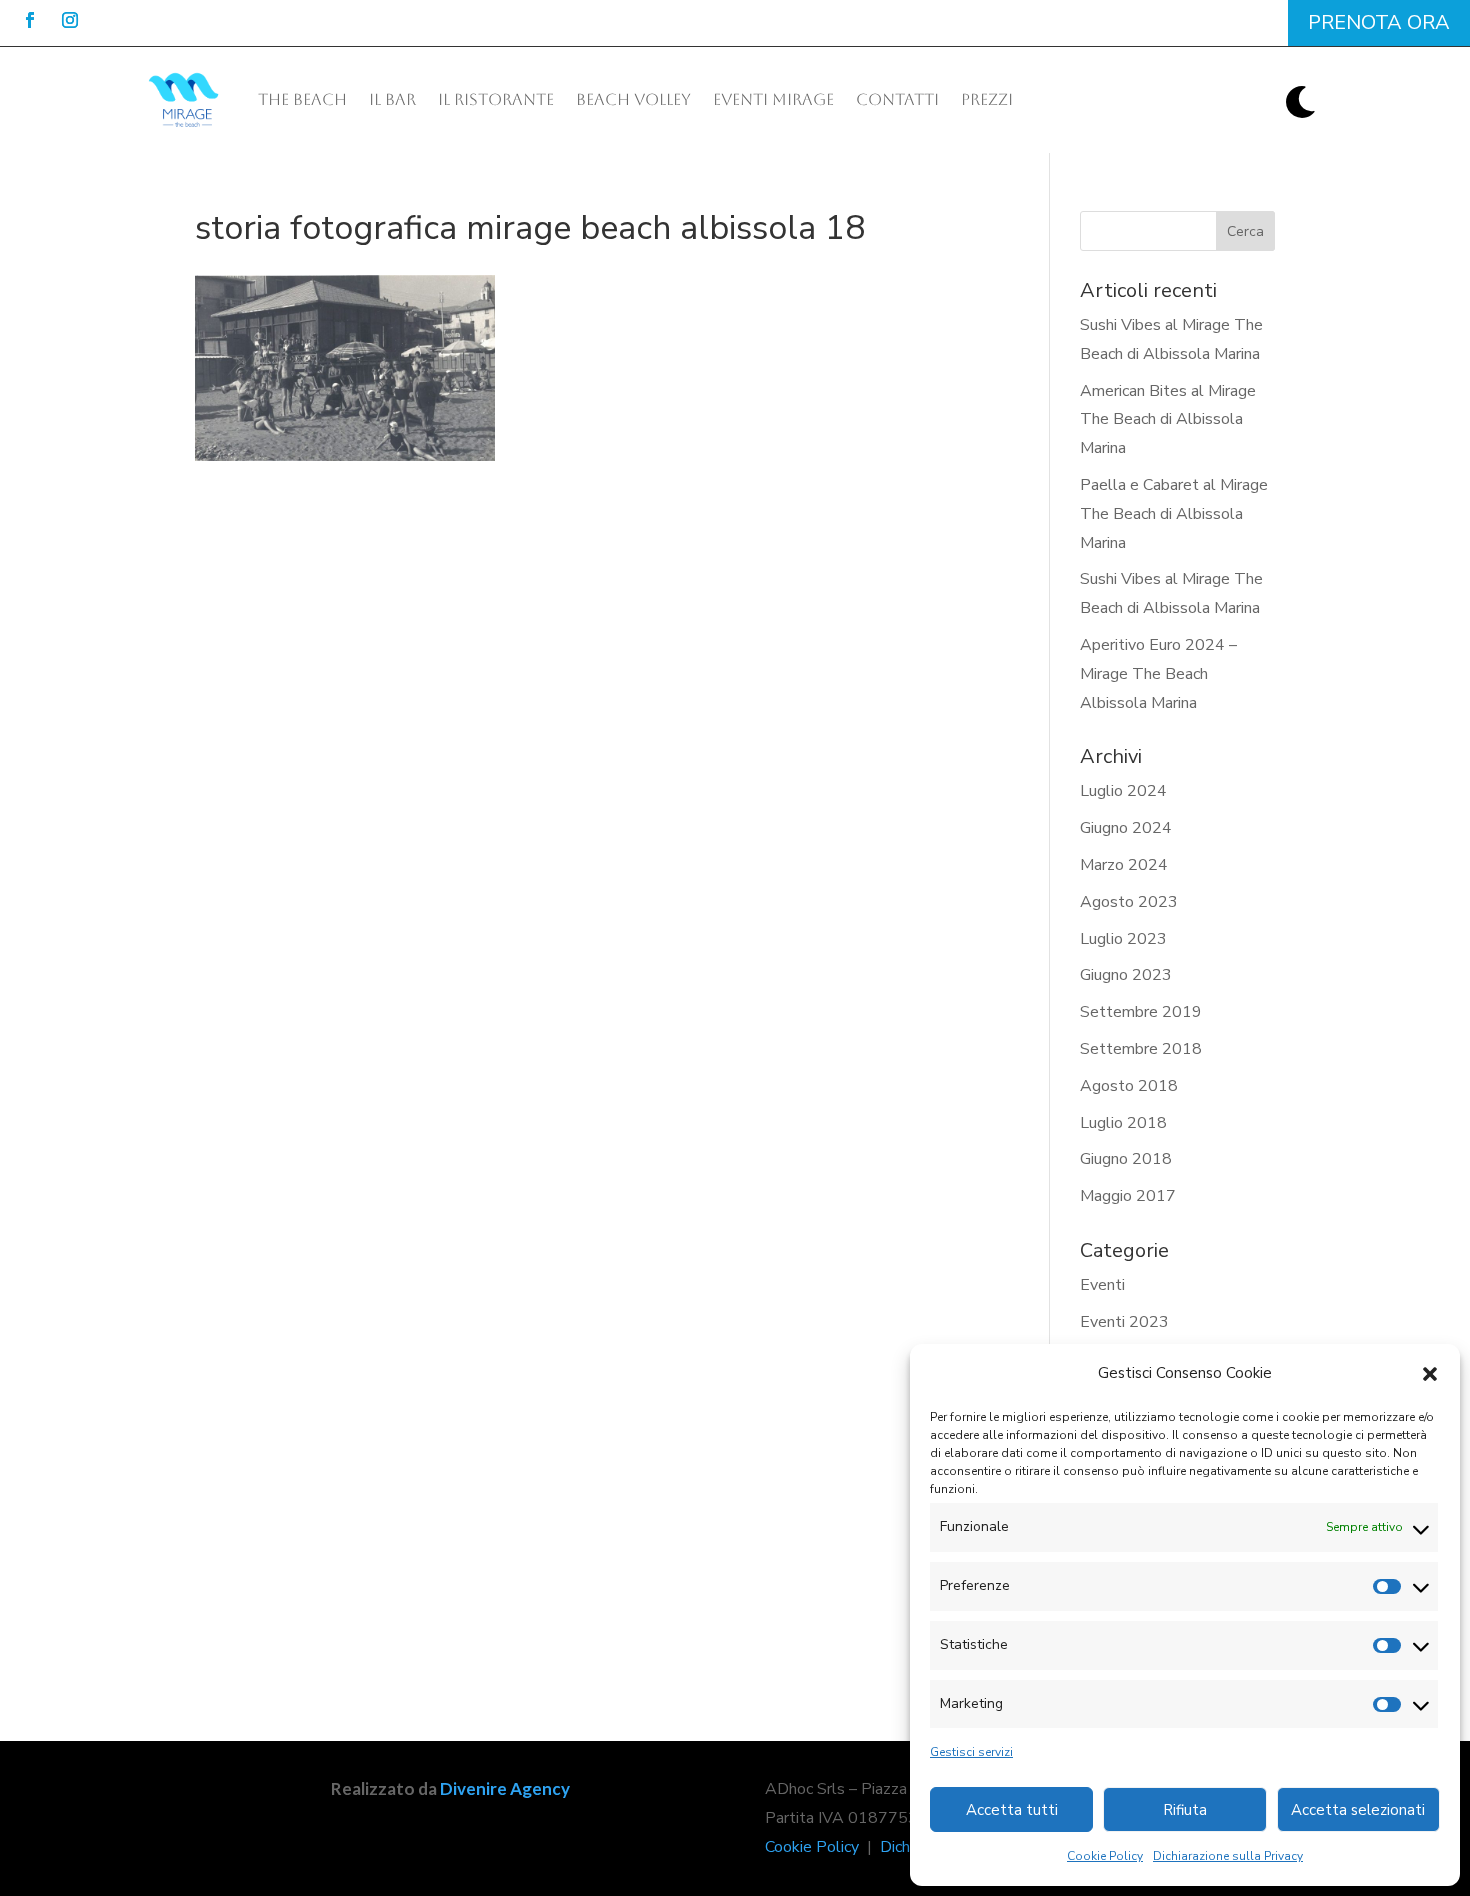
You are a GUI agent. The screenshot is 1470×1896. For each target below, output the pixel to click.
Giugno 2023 (1126, 975)
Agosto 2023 (1129, 902)
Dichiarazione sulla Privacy (1228, 1856)
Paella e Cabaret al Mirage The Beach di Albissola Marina (1174, 514)
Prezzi (987, 99)
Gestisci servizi (971, 1752)
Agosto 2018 (1129, 1086)
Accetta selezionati (1358, 1810)
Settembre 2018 (1141, 1049)
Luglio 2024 (1123, 791)
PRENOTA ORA (1379, 22)
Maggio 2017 (1128, 1196)
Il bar (392, 99)
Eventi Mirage (773, 99)
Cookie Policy (1105, 1856)
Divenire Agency (505, 1788)
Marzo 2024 (1124, 865)
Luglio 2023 (1123, 939)
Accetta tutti (1012, 1810)
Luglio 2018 (1123, 1123)
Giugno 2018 (1126, 1159)
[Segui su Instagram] (70, 20)
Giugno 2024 (1126, 828)
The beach (302, 99)
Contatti (897, 99)
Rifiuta (1185, 1810)
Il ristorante (496, 99)
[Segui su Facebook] (30, 20)
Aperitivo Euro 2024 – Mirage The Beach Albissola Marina (1158, 674)
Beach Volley (633, 99)
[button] (1430, 1374)
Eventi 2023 (1124, 1322)
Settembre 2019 (1141, 1012)
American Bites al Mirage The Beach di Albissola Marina (1168, 420)
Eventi (1102, 1285)
